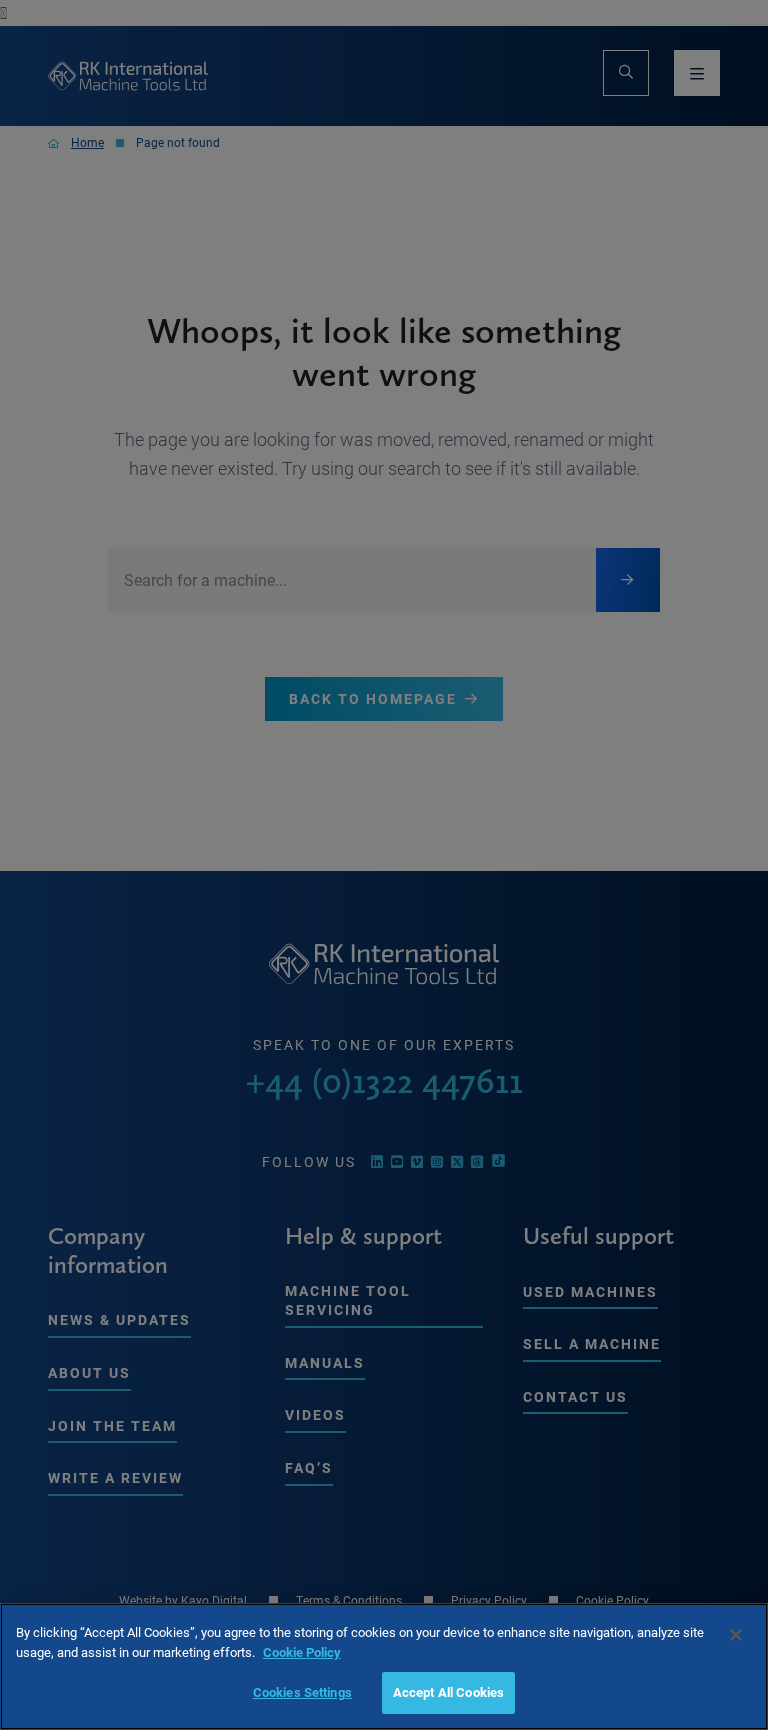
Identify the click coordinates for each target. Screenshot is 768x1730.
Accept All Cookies (448, 1692)
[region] (384, 1666)
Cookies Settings (302, 1692)
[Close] (736, 1635)
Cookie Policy (302, 1652)
